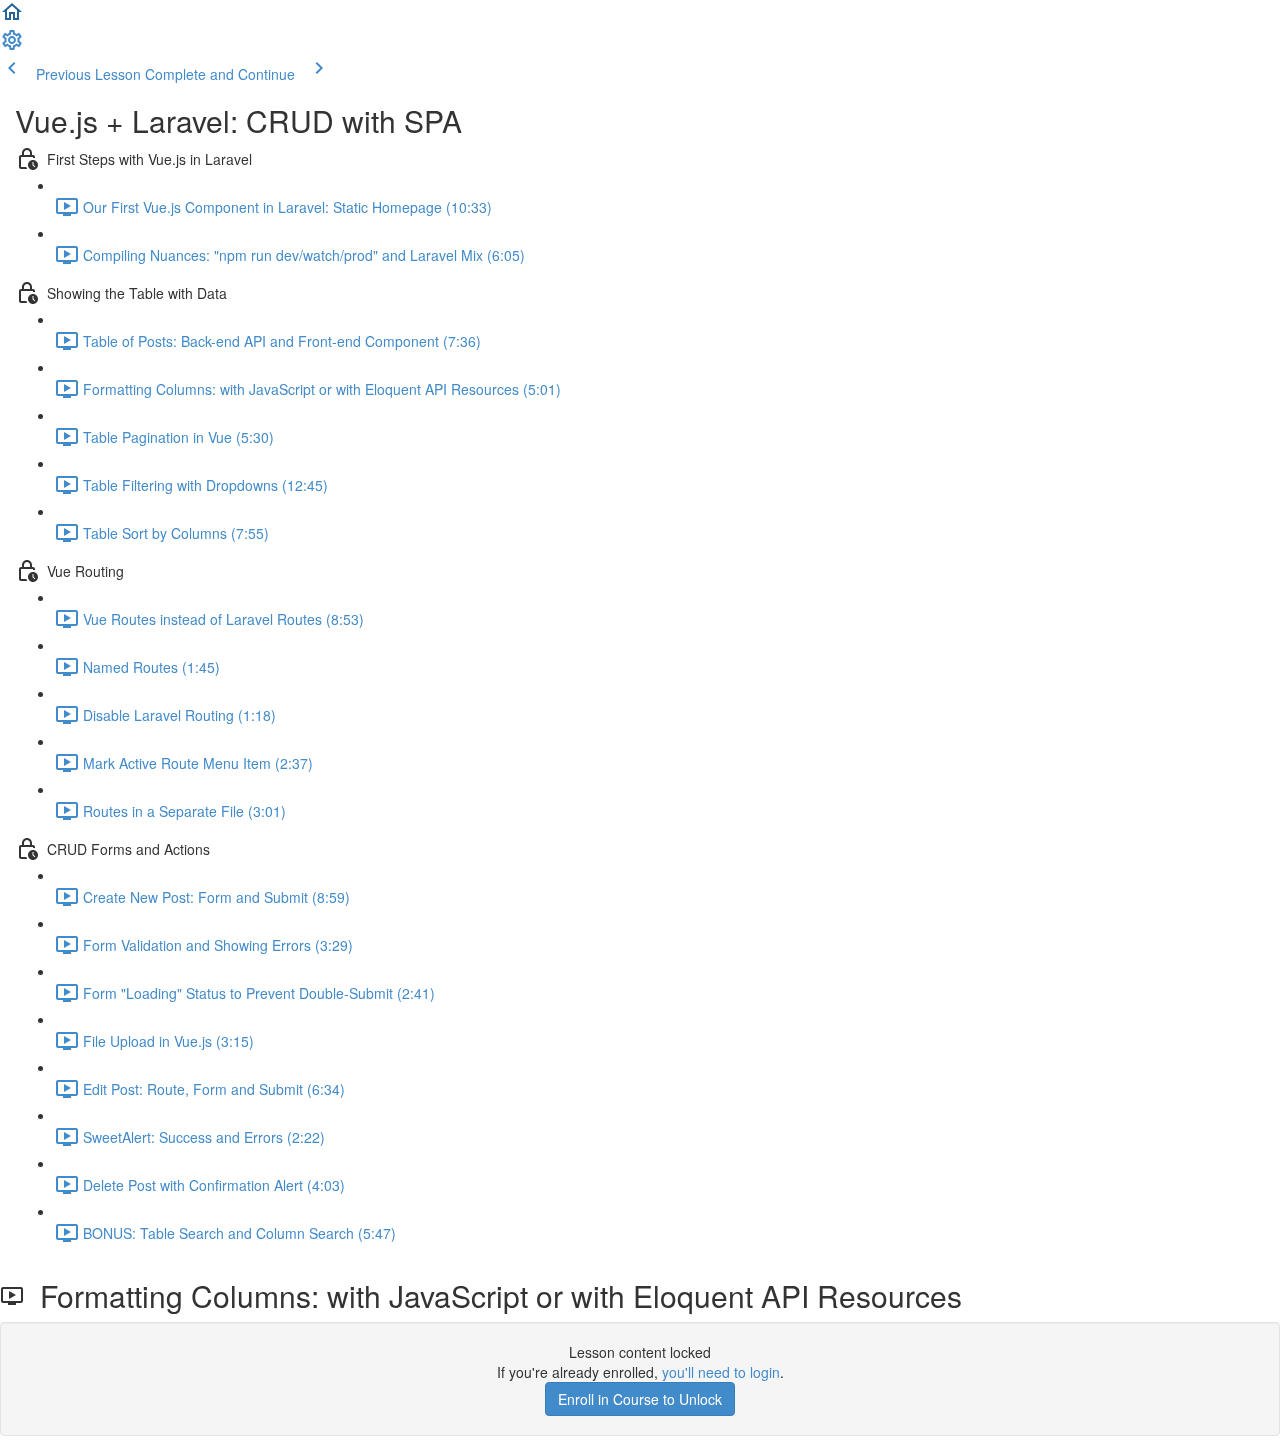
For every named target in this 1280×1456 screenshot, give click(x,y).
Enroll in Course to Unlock (640, 1399)
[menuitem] (12, 46)
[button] (12, 18)
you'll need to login (721, 1372)
